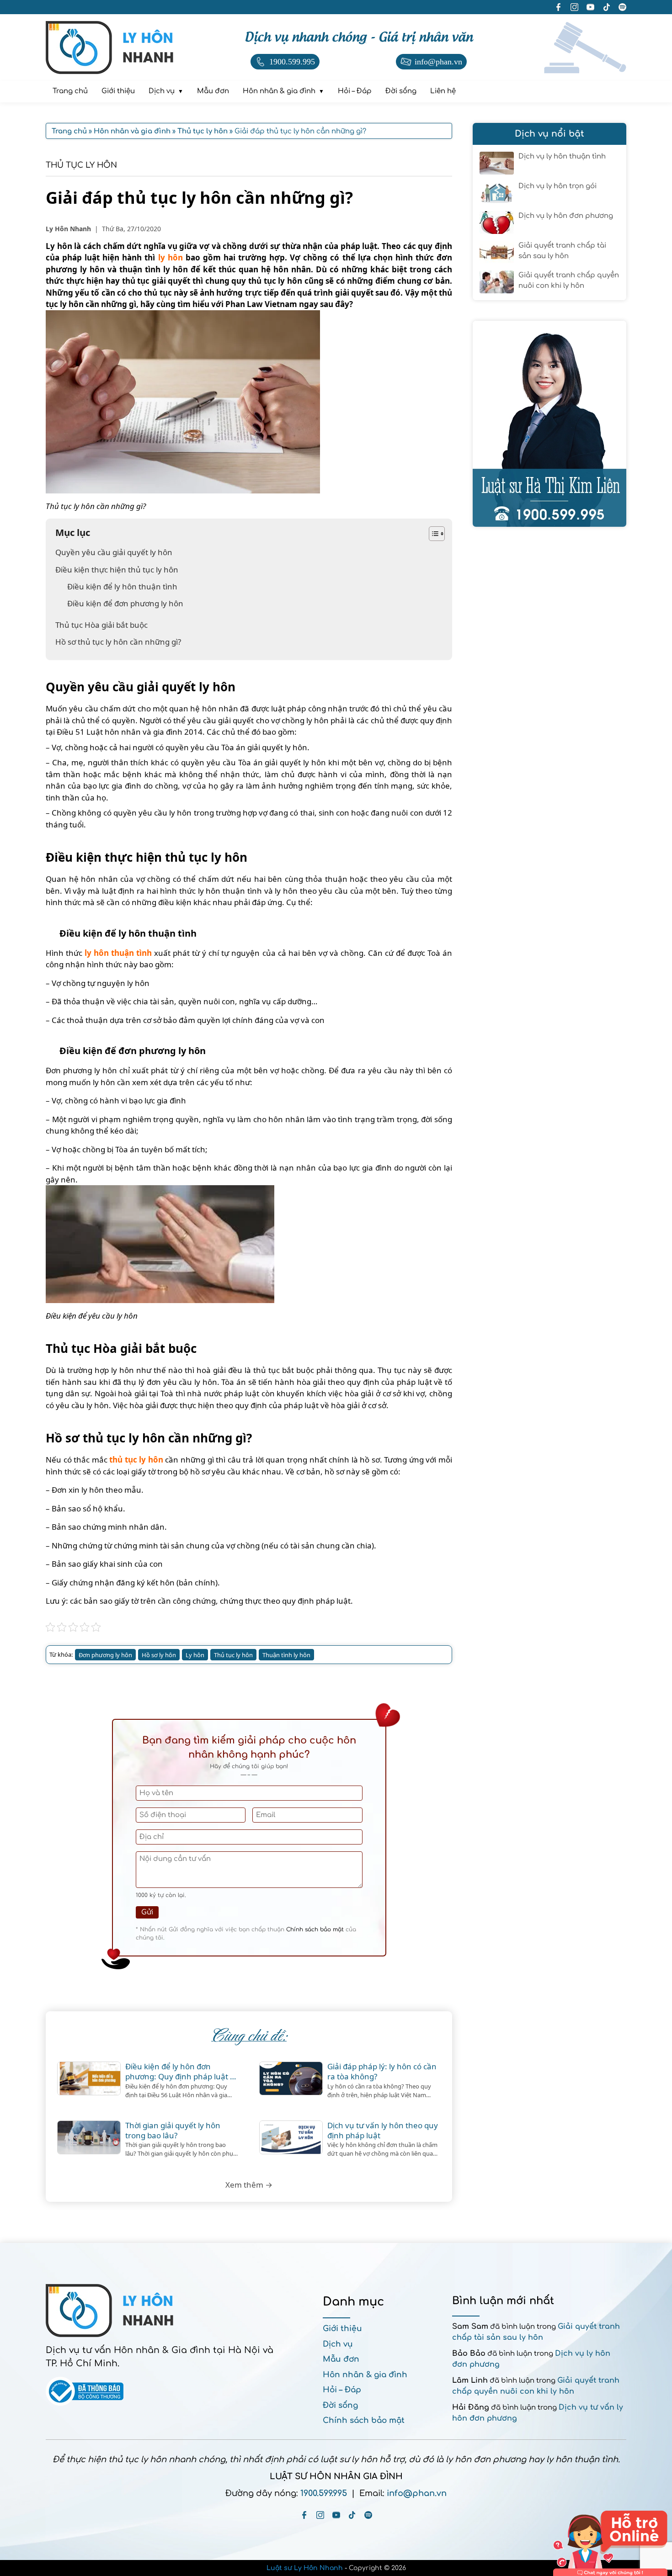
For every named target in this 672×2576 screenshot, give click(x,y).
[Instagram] (320, 2515)
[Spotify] (368, 2515)
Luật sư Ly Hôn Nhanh (305, 2568)
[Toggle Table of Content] (432, 534)
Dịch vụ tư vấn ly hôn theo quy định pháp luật (383, 2131)
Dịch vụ (338, 2344)
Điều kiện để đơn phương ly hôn (125, 603)
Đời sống (340, 2405)
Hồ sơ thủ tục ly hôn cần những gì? (118, 642)
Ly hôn (195, 1655)
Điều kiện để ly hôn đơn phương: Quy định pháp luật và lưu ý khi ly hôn (182, 2072)
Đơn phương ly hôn (105, 1655)
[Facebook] (304, 2515)
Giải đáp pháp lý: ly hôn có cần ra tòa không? (382, 2072)
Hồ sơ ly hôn (159, 1655)
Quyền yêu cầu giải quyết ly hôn (114, 552)
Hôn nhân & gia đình (365, 2375)
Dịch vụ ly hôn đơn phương (566, 216)
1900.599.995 (324, 2493)
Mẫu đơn (341, 2359)
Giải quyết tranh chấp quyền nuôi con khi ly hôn (569, 281)
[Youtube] (336, 2515)
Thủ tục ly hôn (81, 165)
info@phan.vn (417, 2493)
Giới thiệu (342, 2329)
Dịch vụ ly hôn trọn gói (557, 186)
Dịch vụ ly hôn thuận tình (562, 156)
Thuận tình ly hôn (286, 1655)
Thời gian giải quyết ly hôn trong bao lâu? (173, 2131)
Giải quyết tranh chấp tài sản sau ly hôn (562, 251)
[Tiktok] (352, 2515)
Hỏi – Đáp (342, 2390)
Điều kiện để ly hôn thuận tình (122, 586)
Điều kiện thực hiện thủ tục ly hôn (117, 570)
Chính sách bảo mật (315, 1929)
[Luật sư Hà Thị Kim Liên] (549, 424)
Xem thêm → (249, 2185)
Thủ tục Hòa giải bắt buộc (101, 625)
